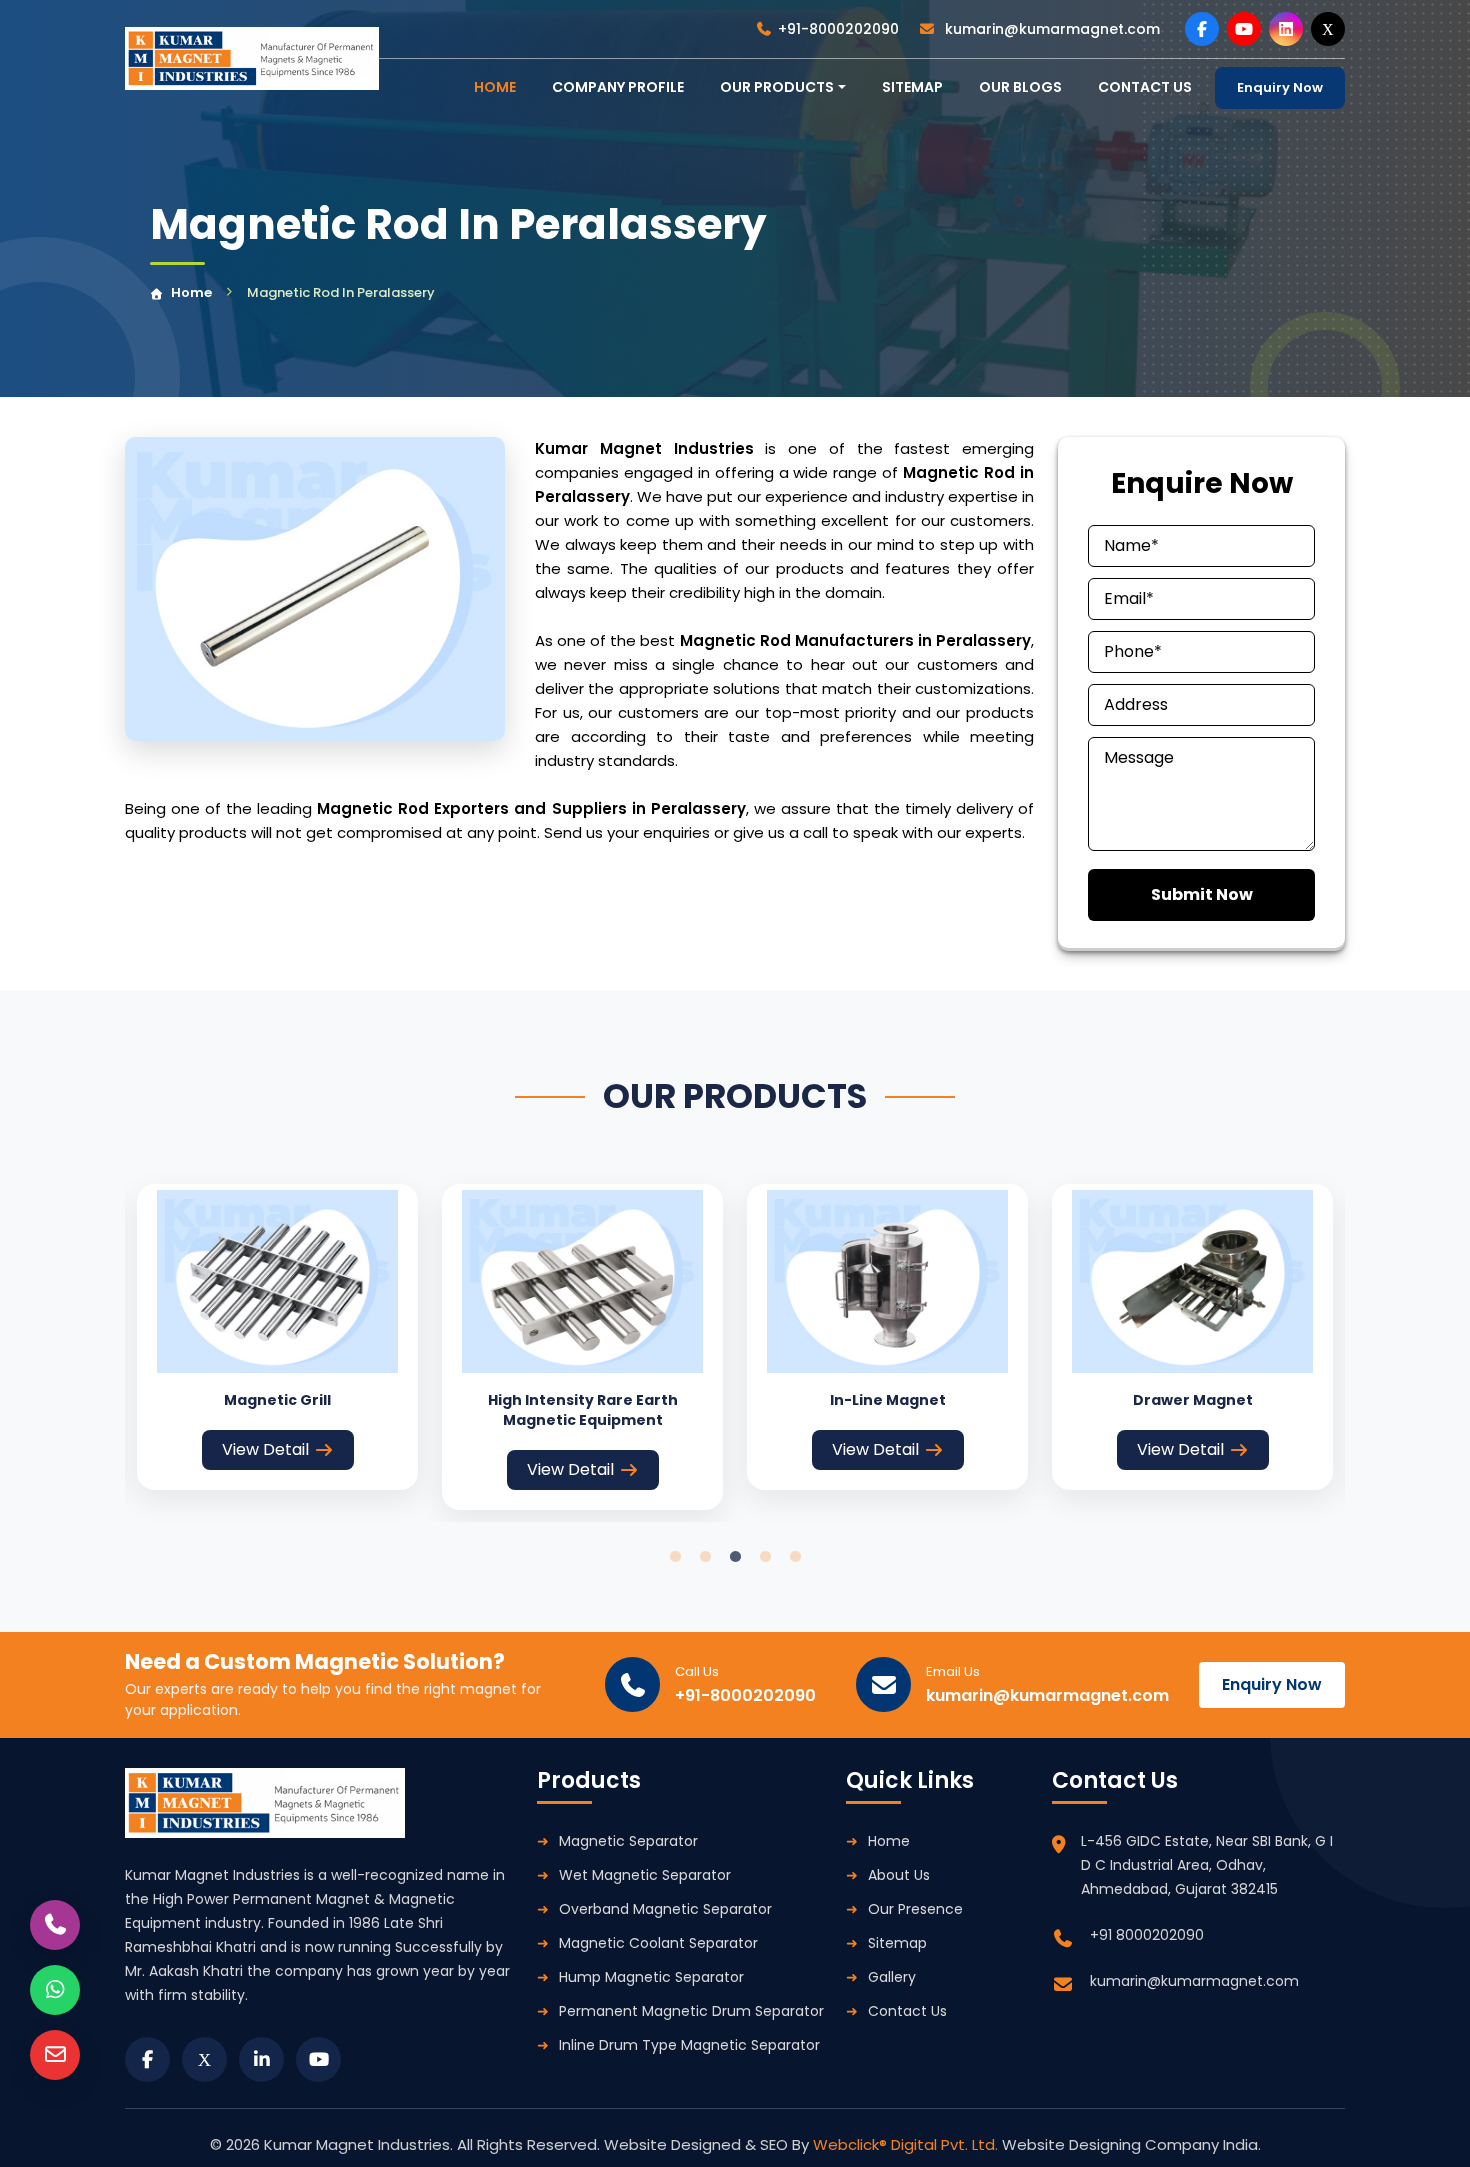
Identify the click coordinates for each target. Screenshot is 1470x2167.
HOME (495, 87)
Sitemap (912, 87)
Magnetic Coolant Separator (658, 1943)
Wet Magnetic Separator (645, 1875)
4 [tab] (765, 1557)
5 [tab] (795, 1557)
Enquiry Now (1280, 87)
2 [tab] (705, 1557)
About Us (899, 1875)
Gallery (892, 1977)
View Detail (265, 1449)
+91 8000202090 (1147, 1935)
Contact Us (907, 2011)
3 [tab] (735, 1557)
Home (191, 292)
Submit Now (1202, 894)
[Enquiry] (55, 2055)
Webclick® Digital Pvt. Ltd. (907, 2144)
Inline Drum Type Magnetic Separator (689, 2045)
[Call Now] (55, 1925)
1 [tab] (675, 1557)
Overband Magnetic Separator (665, 1909)
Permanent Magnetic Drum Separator (691, 2011)
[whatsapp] (55, 1990)
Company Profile (618, 87)
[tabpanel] (277, 1337)
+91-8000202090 (838, 29)
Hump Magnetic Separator (651, 1977)
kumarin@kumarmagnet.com (1050, 29)
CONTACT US (1145, 87)
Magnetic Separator (628, 1841)
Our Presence (915, 1909)
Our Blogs (1020, 87)
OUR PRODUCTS (777, 87)
